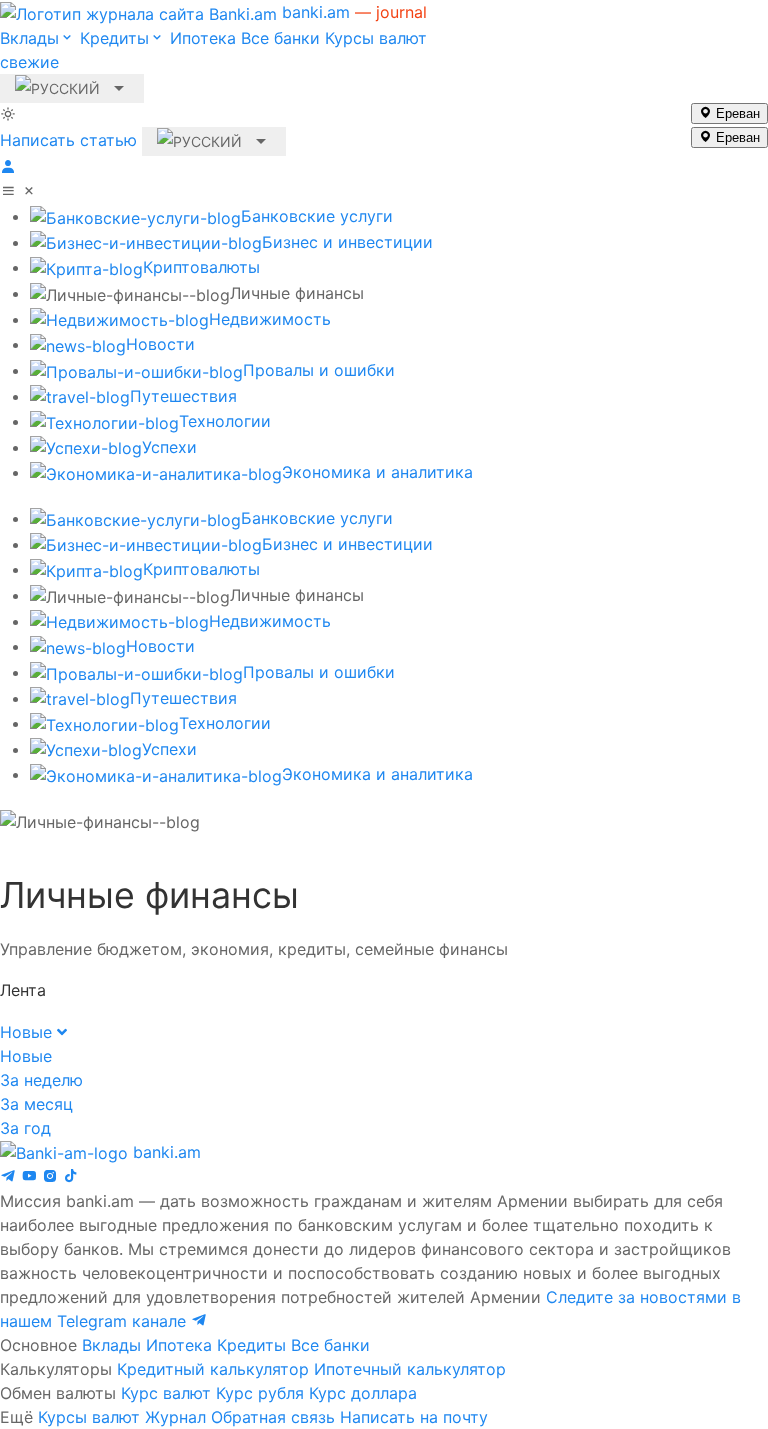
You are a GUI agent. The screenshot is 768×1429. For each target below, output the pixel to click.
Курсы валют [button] (213, 50)
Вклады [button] (29, 38)
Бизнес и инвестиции (347, 242)
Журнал (175, 1417)
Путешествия (183, 396)
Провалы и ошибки (319, 370)
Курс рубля (260, 1393)
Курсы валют (89, 1417)
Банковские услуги (317, 216)
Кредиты (251, 1345)
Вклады (111, 1345)
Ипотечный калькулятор (410, 1369)
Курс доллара (363, 1393)
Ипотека (179, 1345)
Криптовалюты (201, 267)
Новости (160, 344)
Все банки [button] (280, 38)
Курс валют (166, 1393)
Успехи (169, 447)
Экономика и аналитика (377, 472)
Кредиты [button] (114, 38)
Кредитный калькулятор (213, 1369)
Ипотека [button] (203, 38)
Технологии (225, 421)
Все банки (330, 1345)
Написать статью (68, 140)
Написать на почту (414, 1417)
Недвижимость (270, 319)
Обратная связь (273, 1417)
